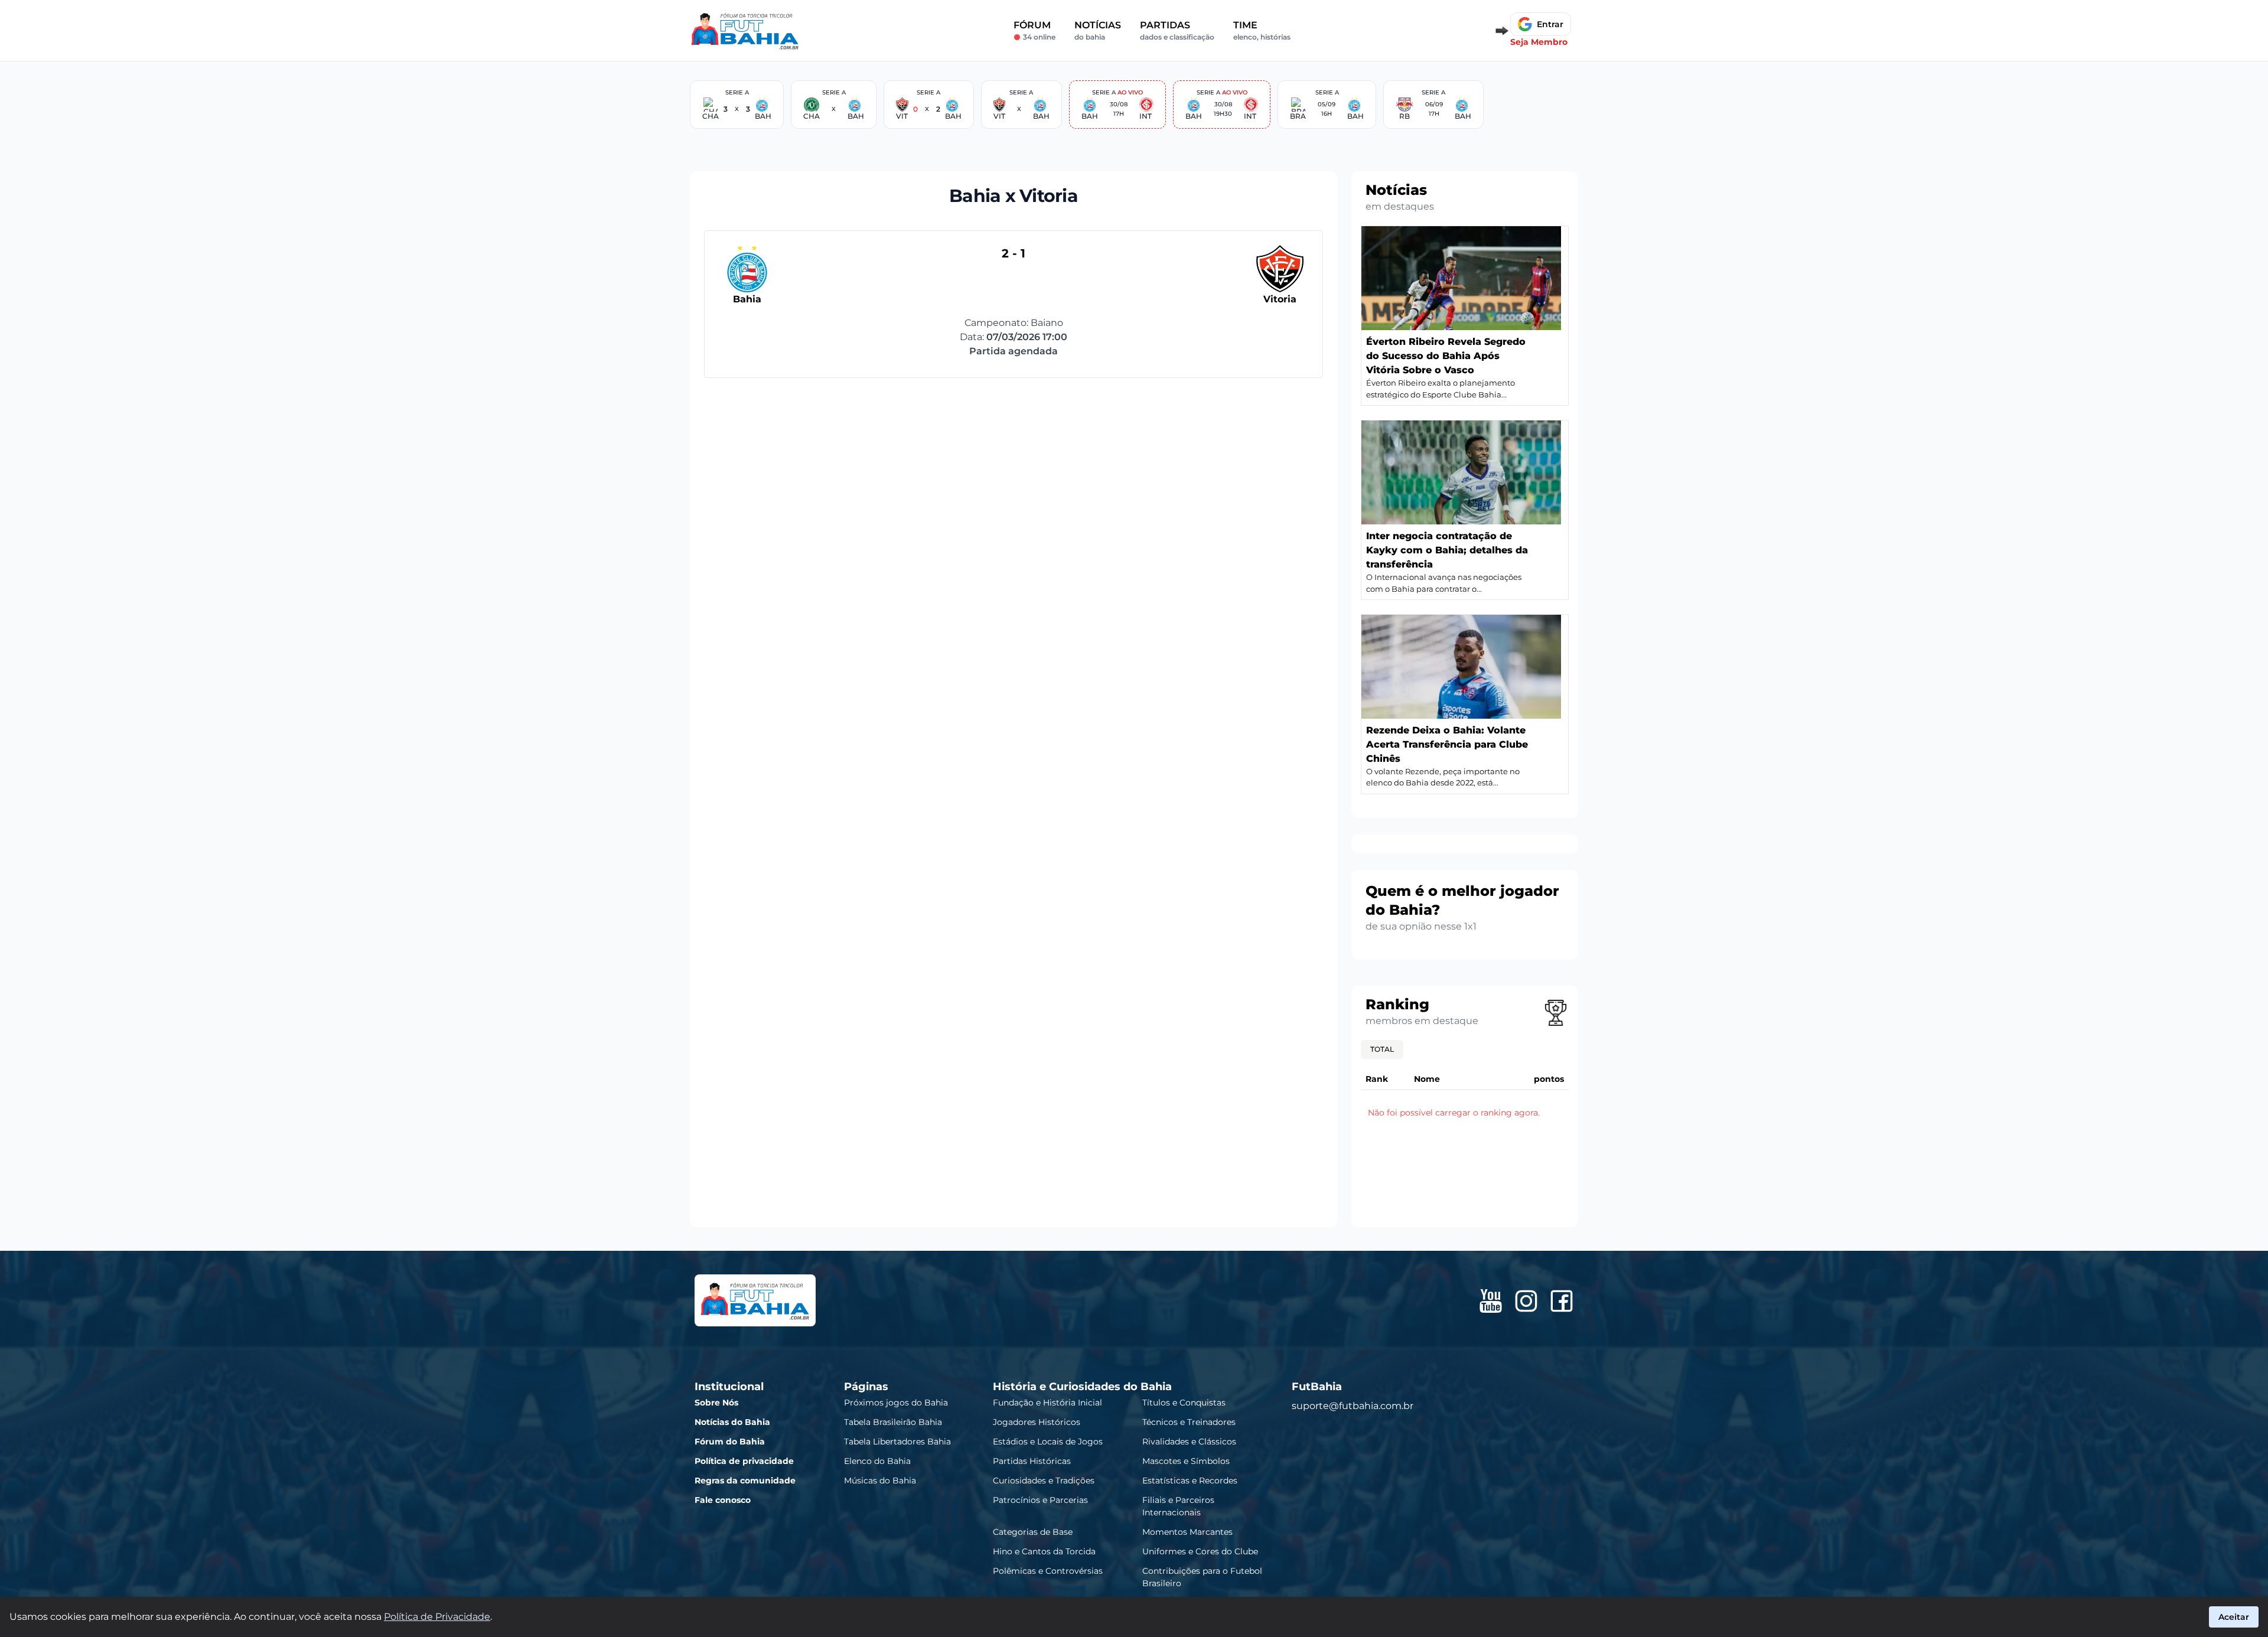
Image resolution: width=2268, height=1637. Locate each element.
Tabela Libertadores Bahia (897, 1441)
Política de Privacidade (437, 1617)
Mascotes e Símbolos (1186, 1460)
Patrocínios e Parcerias (1040, 1499)
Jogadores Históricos (1037, 1421)
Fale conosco (723, 1499)
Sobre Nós (716, 1402)
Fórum (1034, 30)
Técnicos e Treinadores (1189, 1421)
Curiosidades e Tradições (1044, 1480)
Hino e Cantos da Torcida (1044, 1551)
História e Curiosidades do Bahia (1082, 1386)
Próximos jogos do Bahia (896, 1402)
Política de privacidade (744, 1460)
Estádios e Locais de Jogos (1048, 1441)
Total (1382, 1049)
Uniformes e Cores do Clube (1200, 1551)
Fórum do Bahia (730, 1441)
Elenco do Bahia (877, 1460)
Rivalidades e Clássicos (1189, 1441)
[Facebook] (1562, 1301)
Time (1262, 30)
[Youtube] (1491, 1301)
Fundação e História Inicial (1047, 1402)
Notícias (1098, 30)
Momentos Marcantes (1187, 1531)
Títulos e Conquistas (1184, 1402)
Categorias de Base (1033, 1531)
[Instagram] (1526, 1301)
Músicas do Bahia (880, 1480)
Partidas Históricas (1032, 1460)
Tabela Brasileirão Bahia (893, 1421)
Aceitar (2234, 1617)
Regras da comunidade (745, 1480)
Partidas (1177, 30)
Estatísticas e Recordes (1190, 1480)
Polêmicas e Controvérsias (1048, 1570)
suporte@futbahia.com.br (1353, 1405)
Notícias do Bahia (732, 1421)
